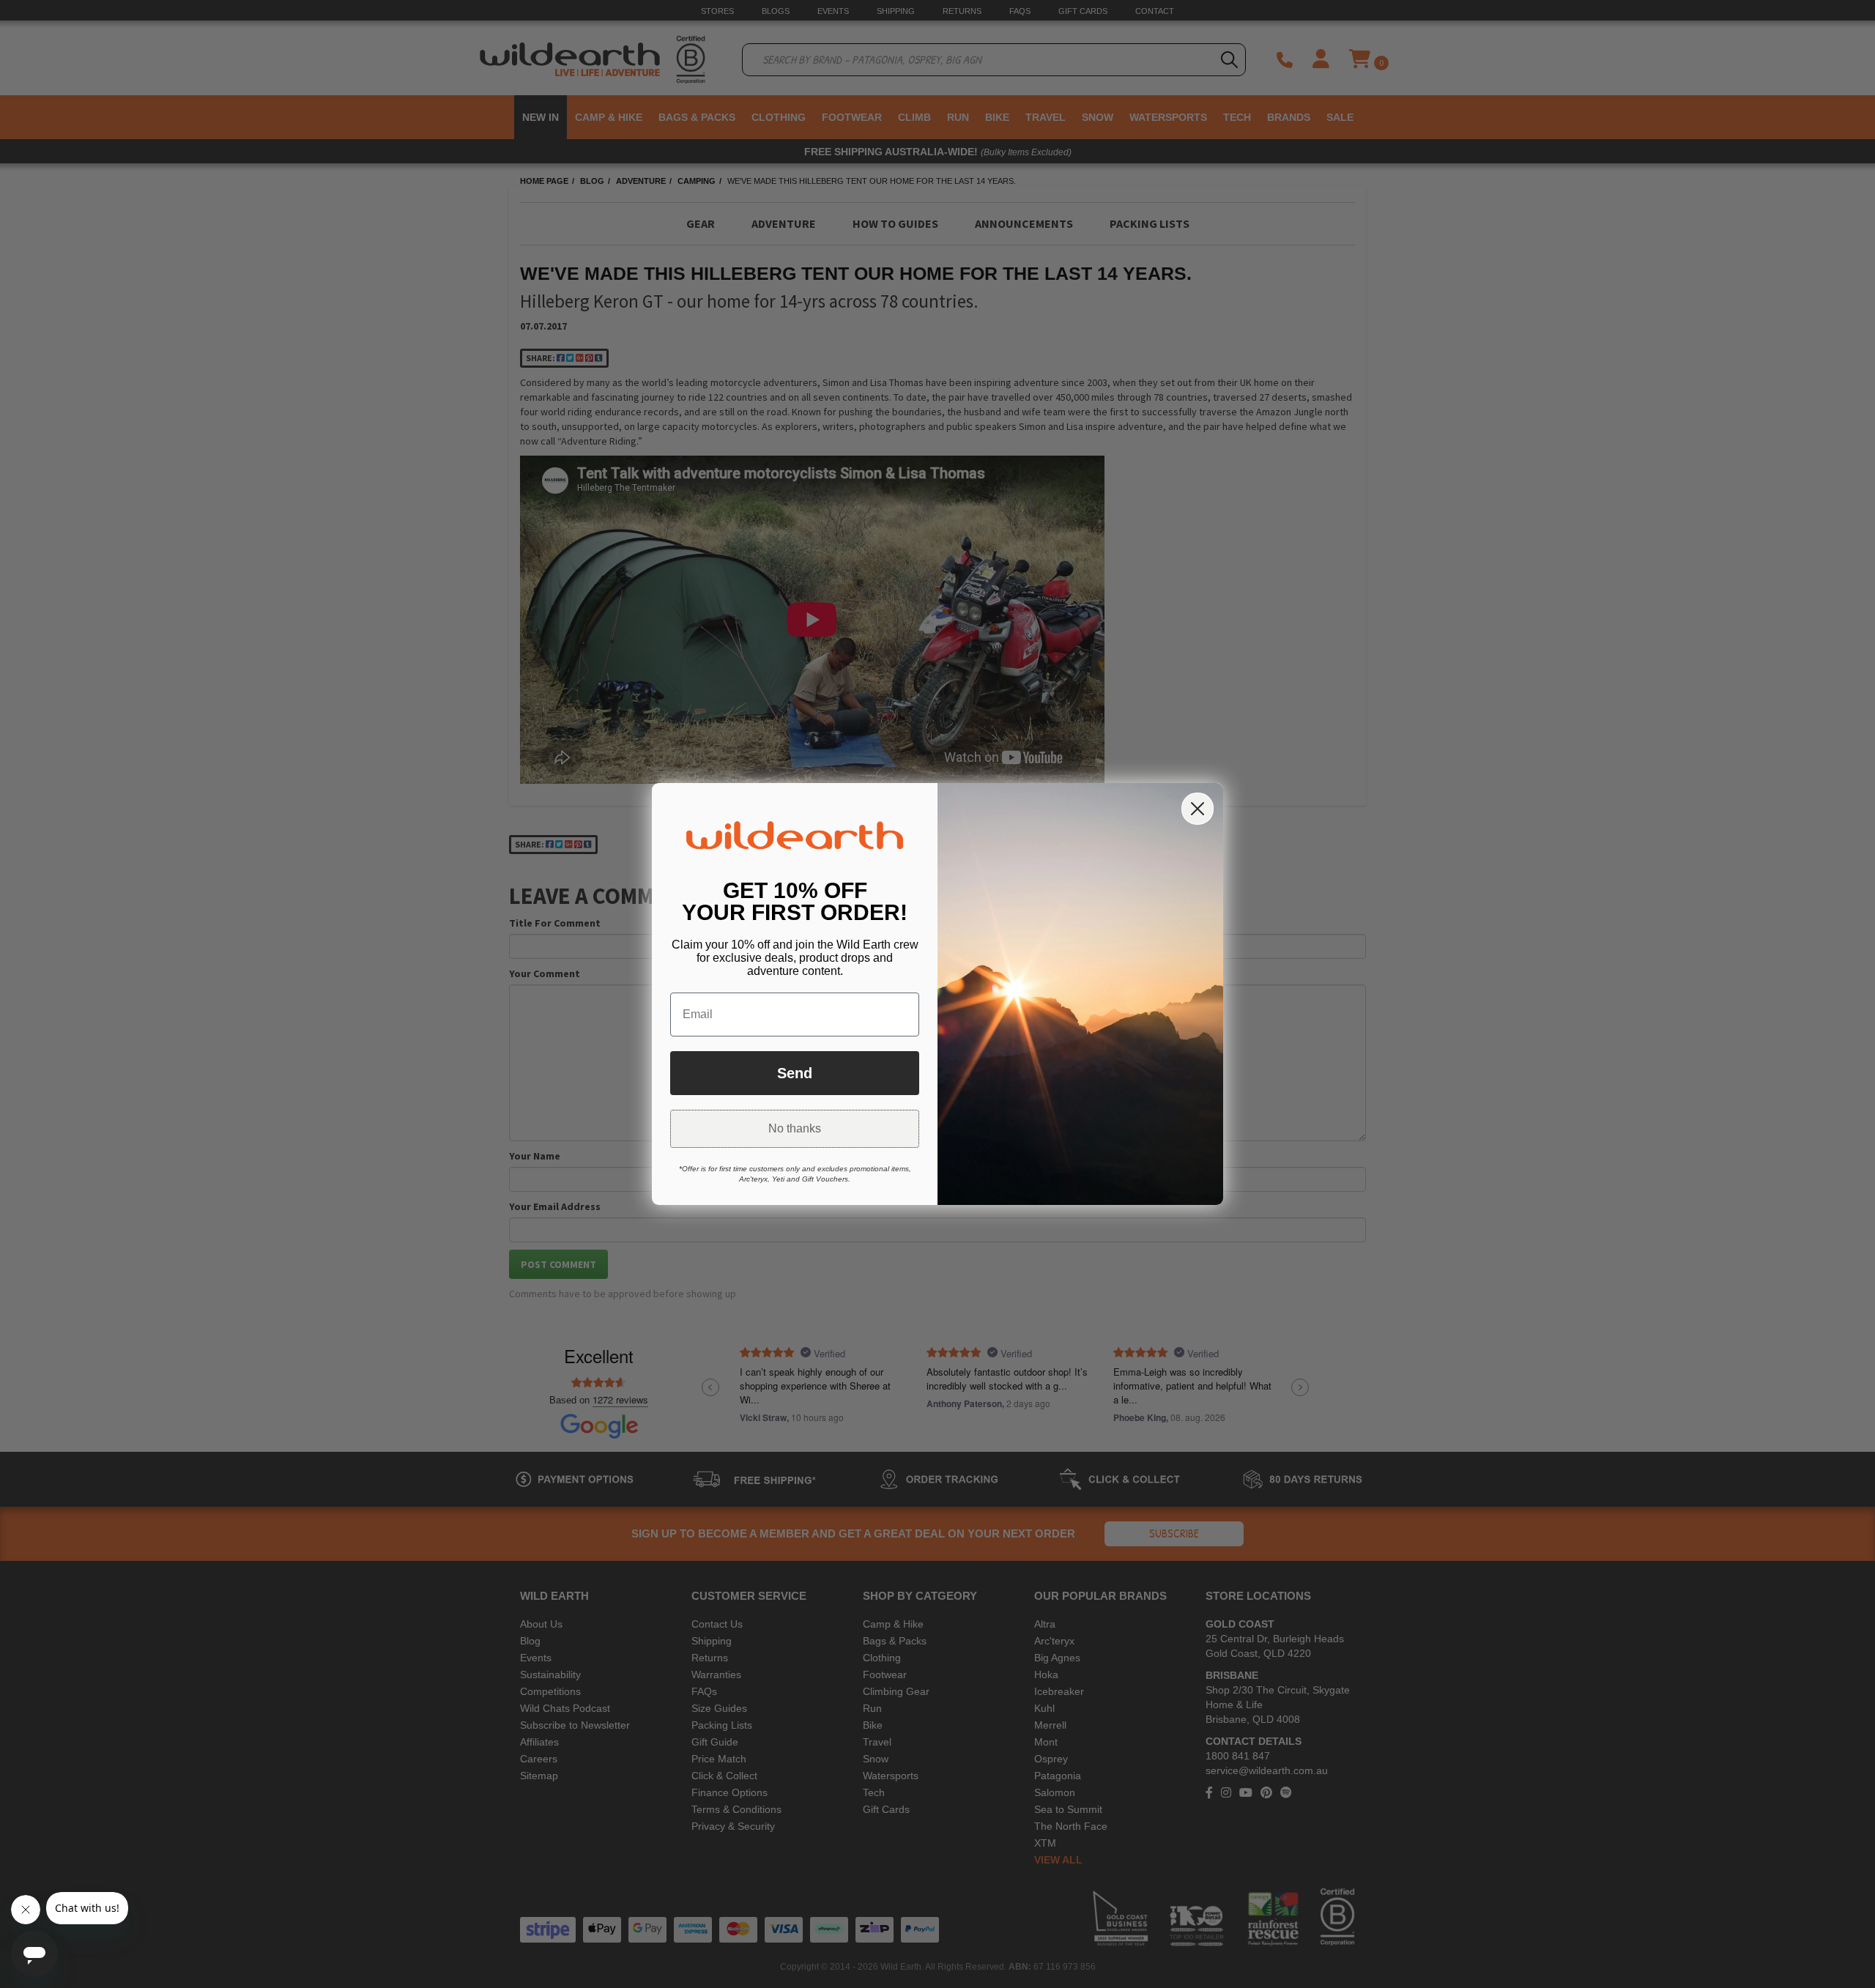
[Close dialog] (1198, 809)
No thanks (795, 1128)
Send (795, 1073)
